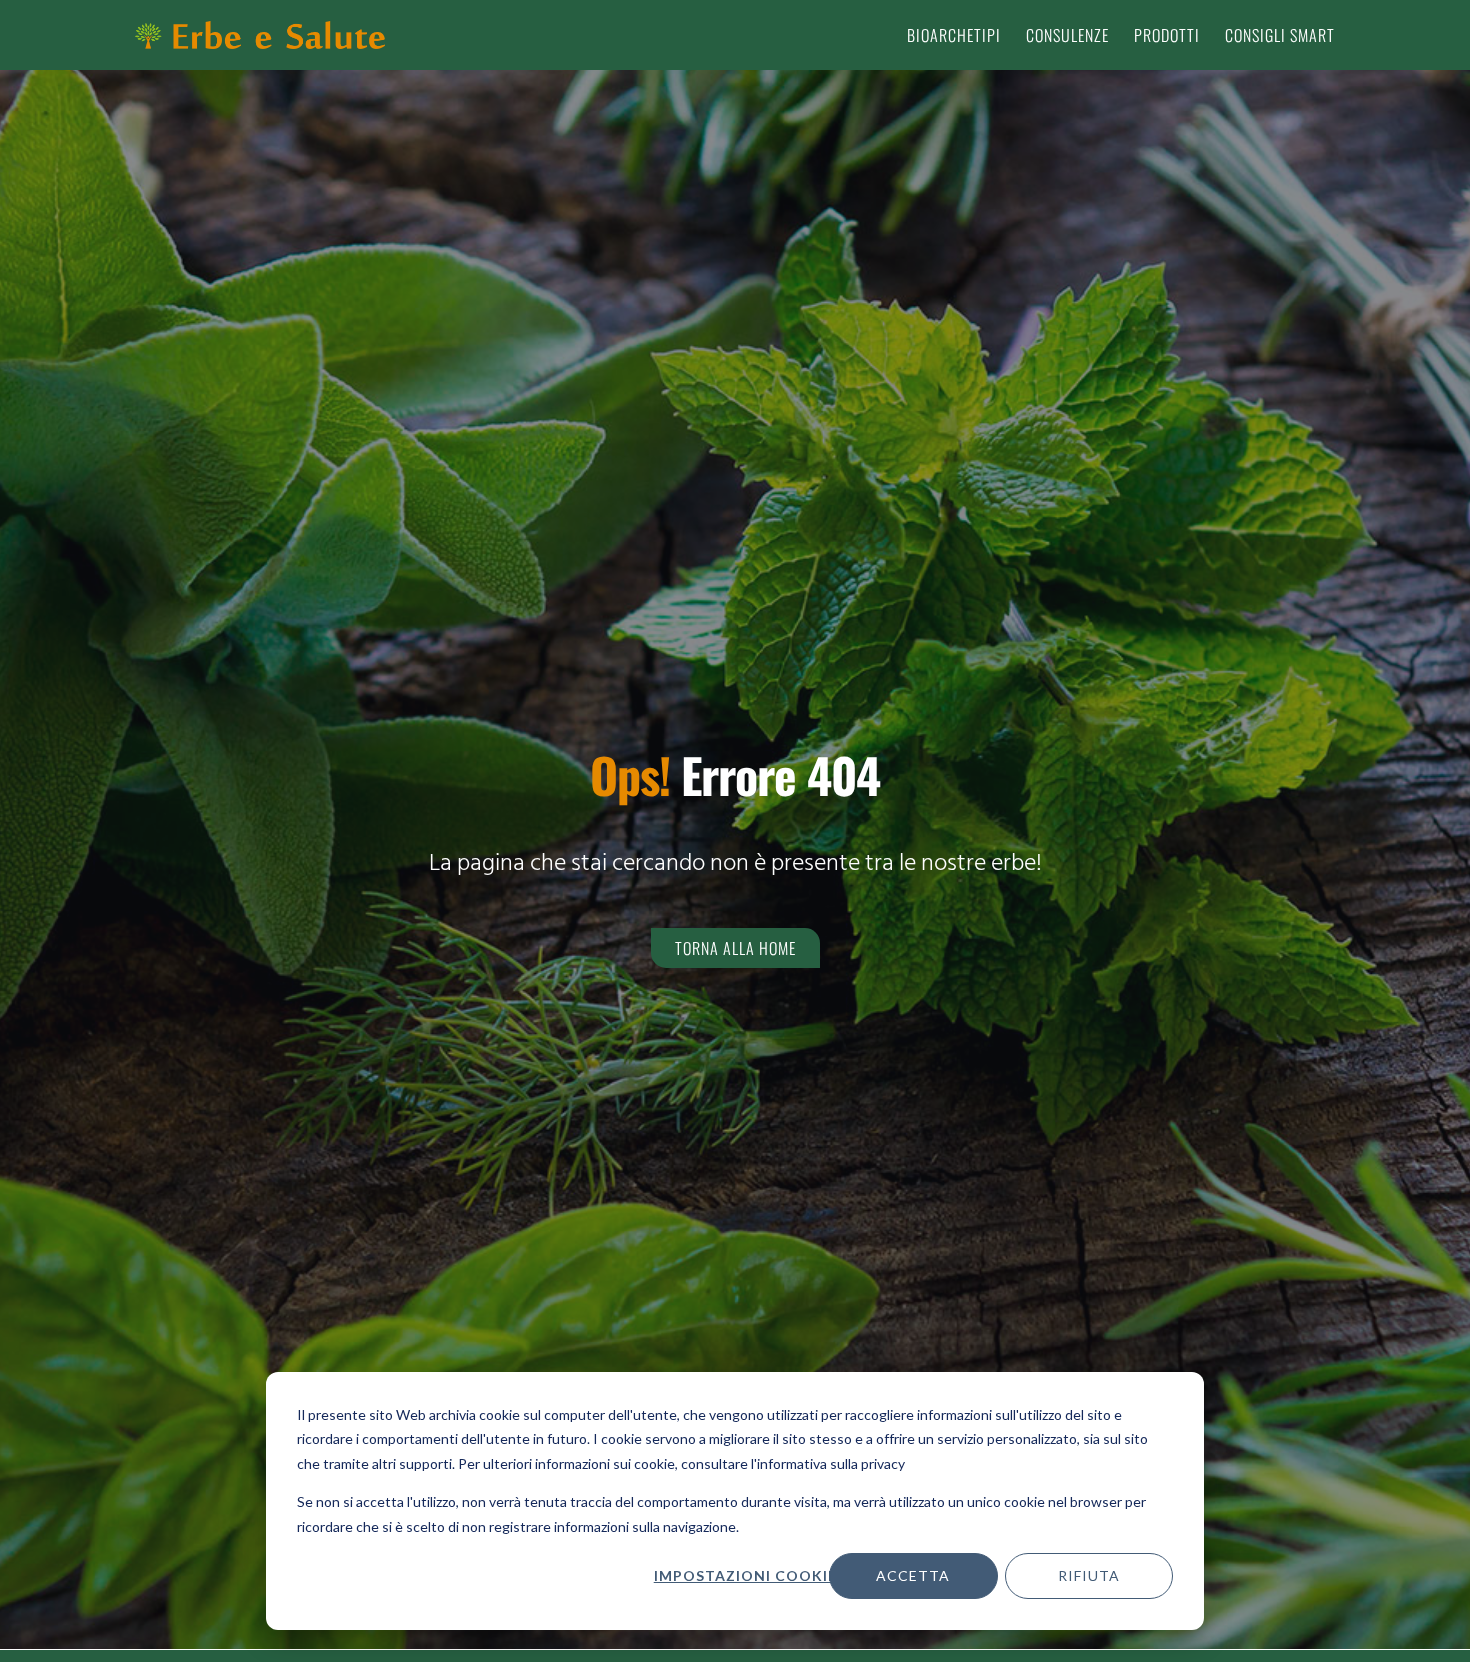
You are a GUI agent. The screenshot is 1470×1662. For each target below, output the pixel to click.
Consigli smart (1280, 35)
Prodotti (1167, 35)
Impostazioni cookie (745, 1575)
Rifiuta (1089, 1575)
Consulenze (1067, 35)
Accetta (913, 1575)
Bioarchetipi (954, 35)
